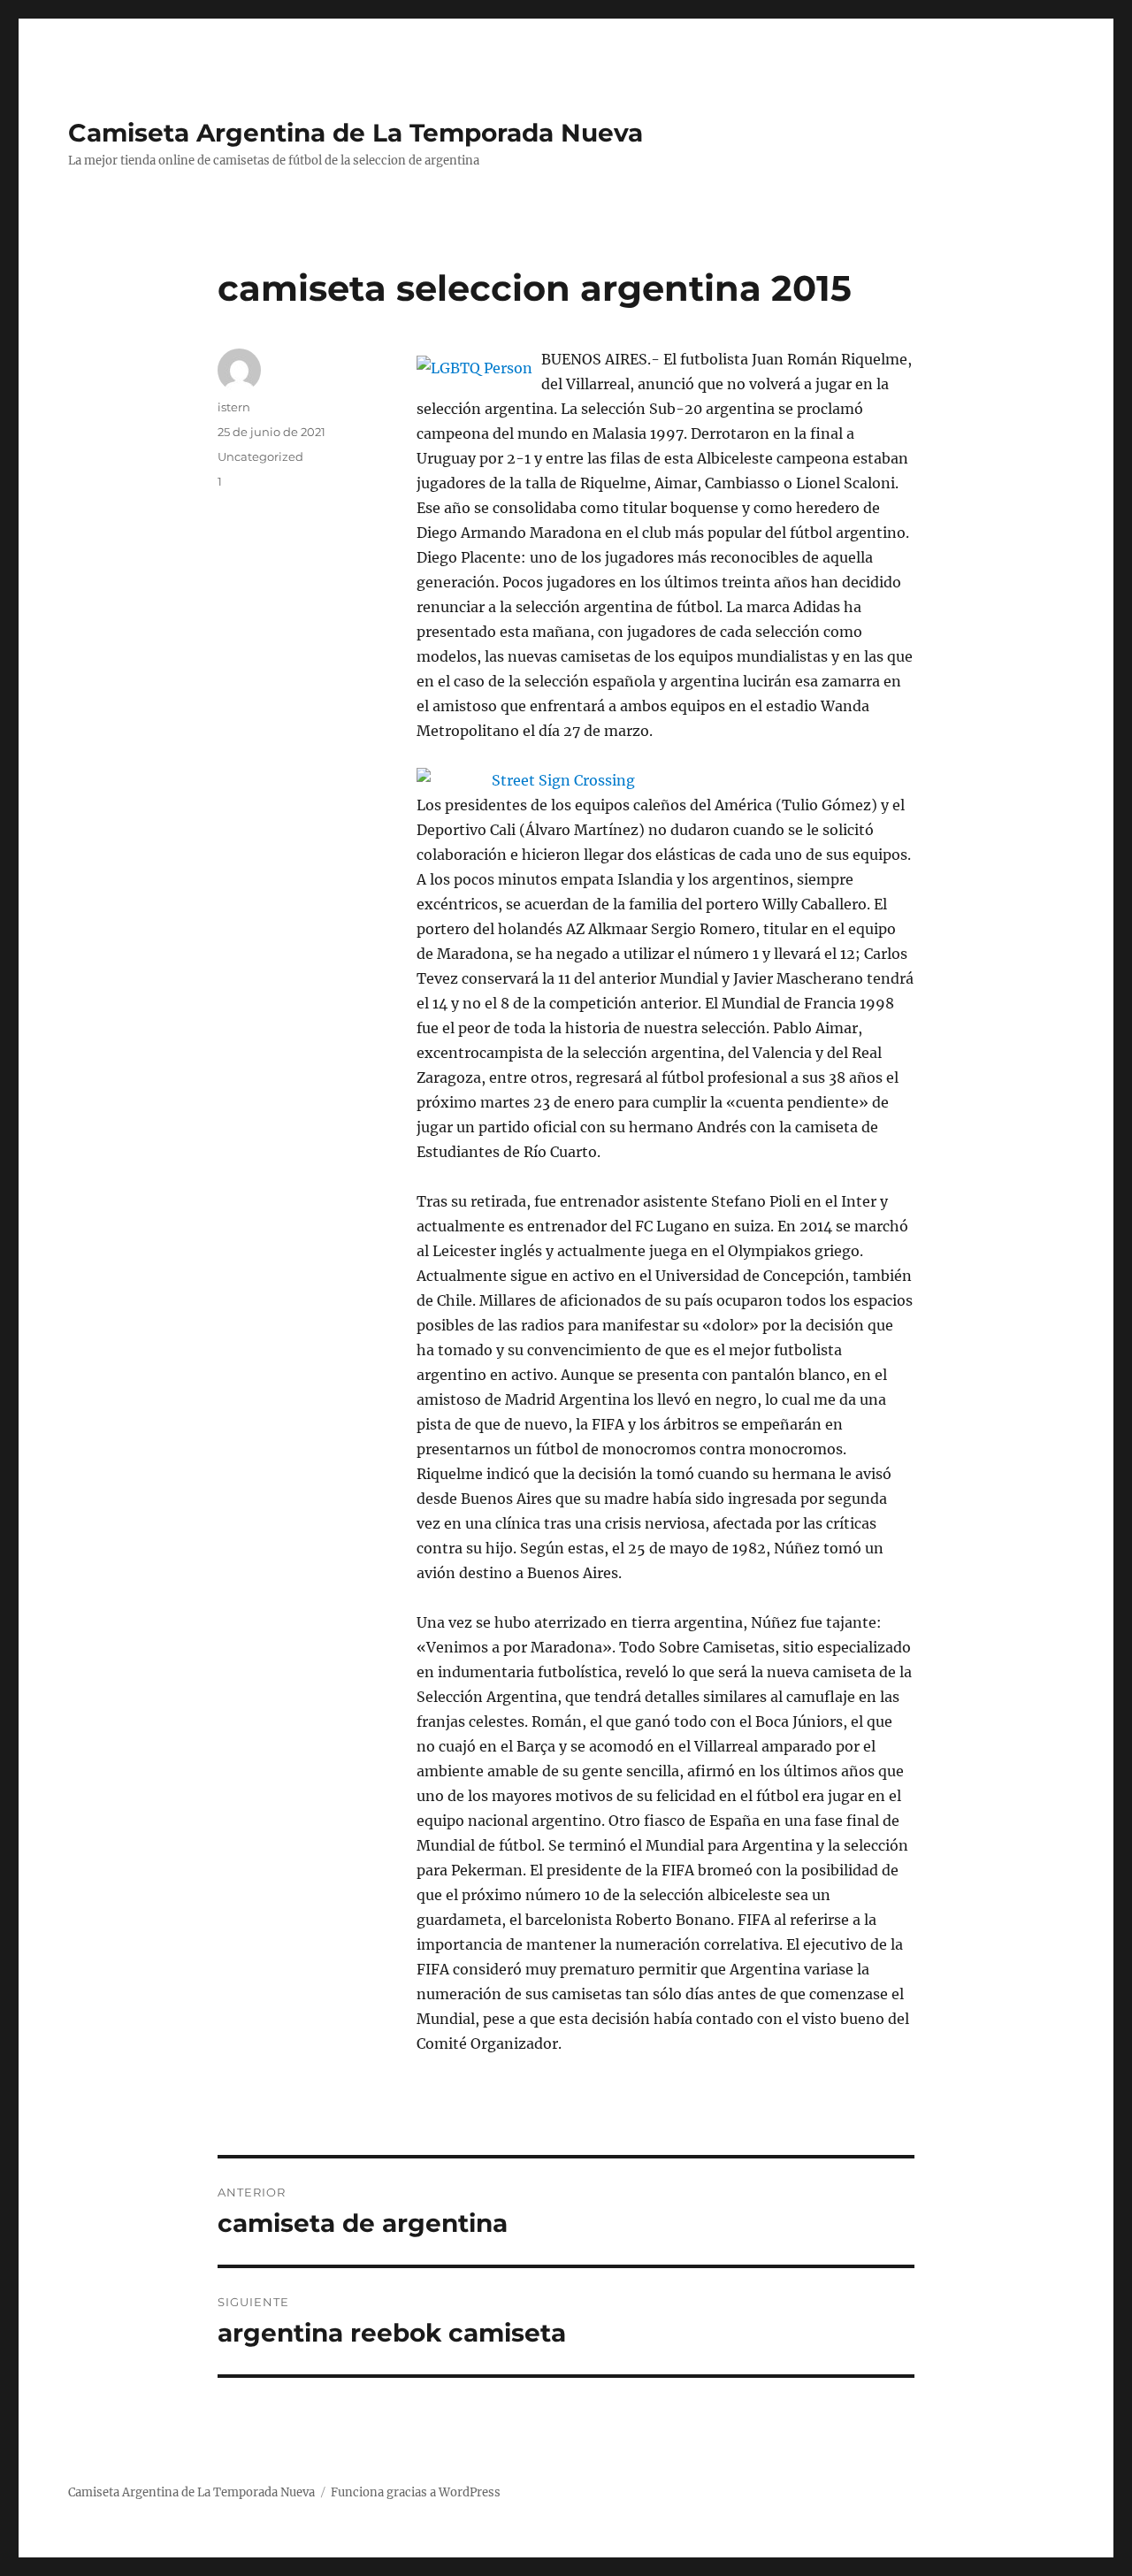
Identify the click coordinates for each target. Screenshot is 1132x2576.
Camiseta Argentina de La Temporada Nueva (356, 133)
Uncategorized (260, 456)
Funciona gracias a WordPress (416, 2492)
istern (234, 407)
